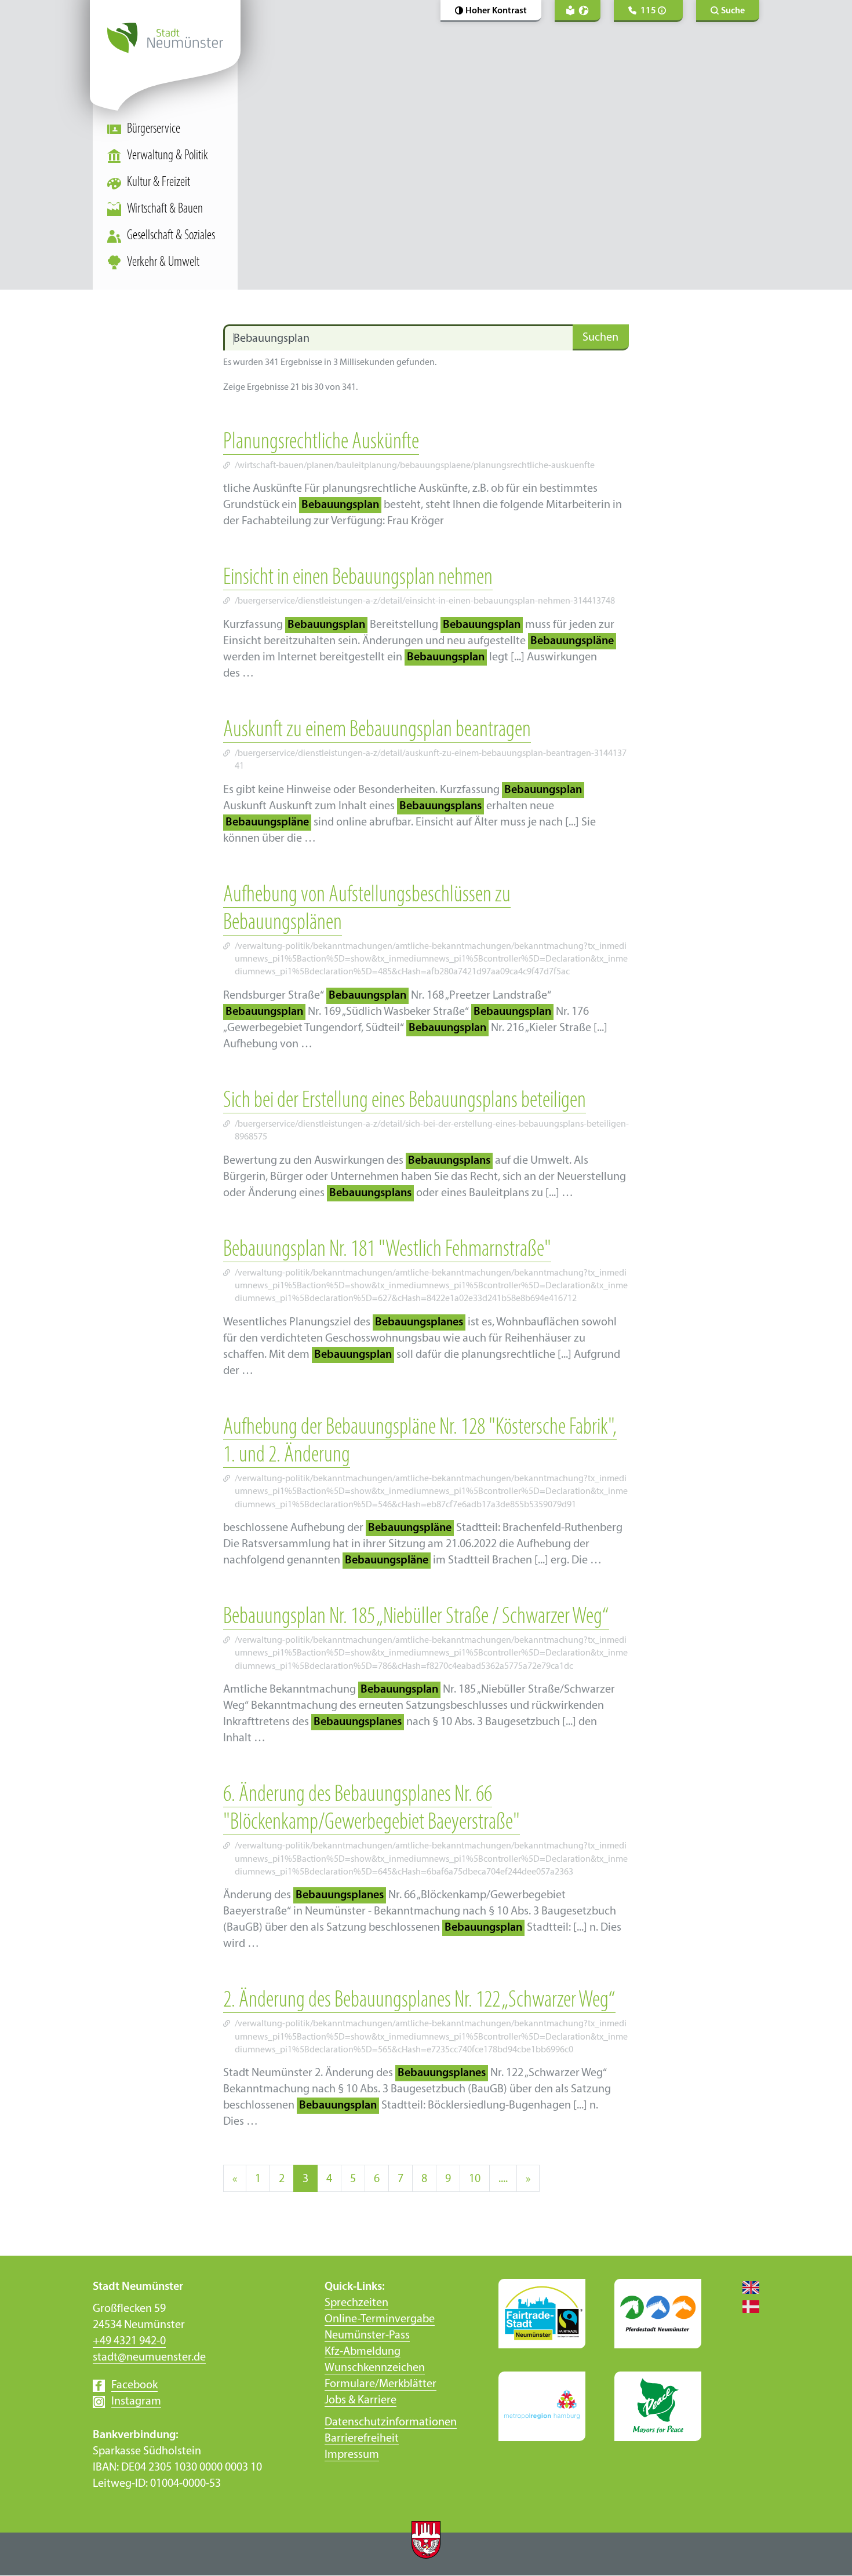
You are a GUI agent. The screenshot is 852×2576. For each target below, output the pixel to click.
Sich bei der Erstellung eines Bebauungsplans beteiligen (405, 1101)
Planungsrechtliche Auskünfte (321, 443)
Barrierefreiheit (362, 2439)
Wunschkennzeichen (375, 2368)
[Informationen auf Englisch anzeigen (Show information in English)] (745, 2287)
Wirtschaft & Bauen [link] (165, 209)
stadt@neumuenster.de (149, 2358)
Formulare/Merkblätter (381, 2384)
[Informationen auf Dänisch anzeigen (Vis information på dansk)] (745, 2306)
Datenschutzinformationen (391, 2422)
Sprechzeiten (356, 2303)
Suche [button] (733, 11)
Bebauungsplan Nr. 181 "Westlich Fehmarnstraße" (387, 1250)
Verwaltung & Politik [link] (168, 156)
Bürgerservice (154, 129)
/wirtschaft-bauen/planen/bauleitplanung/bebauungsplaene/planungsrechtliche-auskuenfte (415, 466)
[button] (491, 11)
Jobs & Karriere (361, 2400)
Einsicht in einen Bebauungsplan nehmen (358, 578)
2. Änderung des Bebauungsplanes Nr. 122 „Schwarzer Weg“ (419, 2001)
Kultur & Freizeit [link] (159, 182)
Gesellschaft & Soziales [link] (171, 236)
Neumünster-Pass (367, 2336)
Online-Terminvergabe (380, 2319)
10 (475, 2179)
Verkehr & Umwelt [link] (163, 262)
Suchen (600, 338)
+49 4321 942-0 (129, 2341)
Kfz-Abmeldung (363, 2352)
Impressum (352, 2455)
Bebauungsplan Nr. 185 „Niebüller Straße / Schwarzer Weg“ (416, 1617)
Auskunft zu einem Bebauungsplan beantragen (377, 730)
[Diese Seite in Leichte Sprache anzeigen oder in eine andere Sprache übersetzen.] (578, 11)
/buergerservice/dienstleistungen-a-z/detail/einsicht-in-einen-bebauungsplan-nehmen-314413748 (425, 601)
